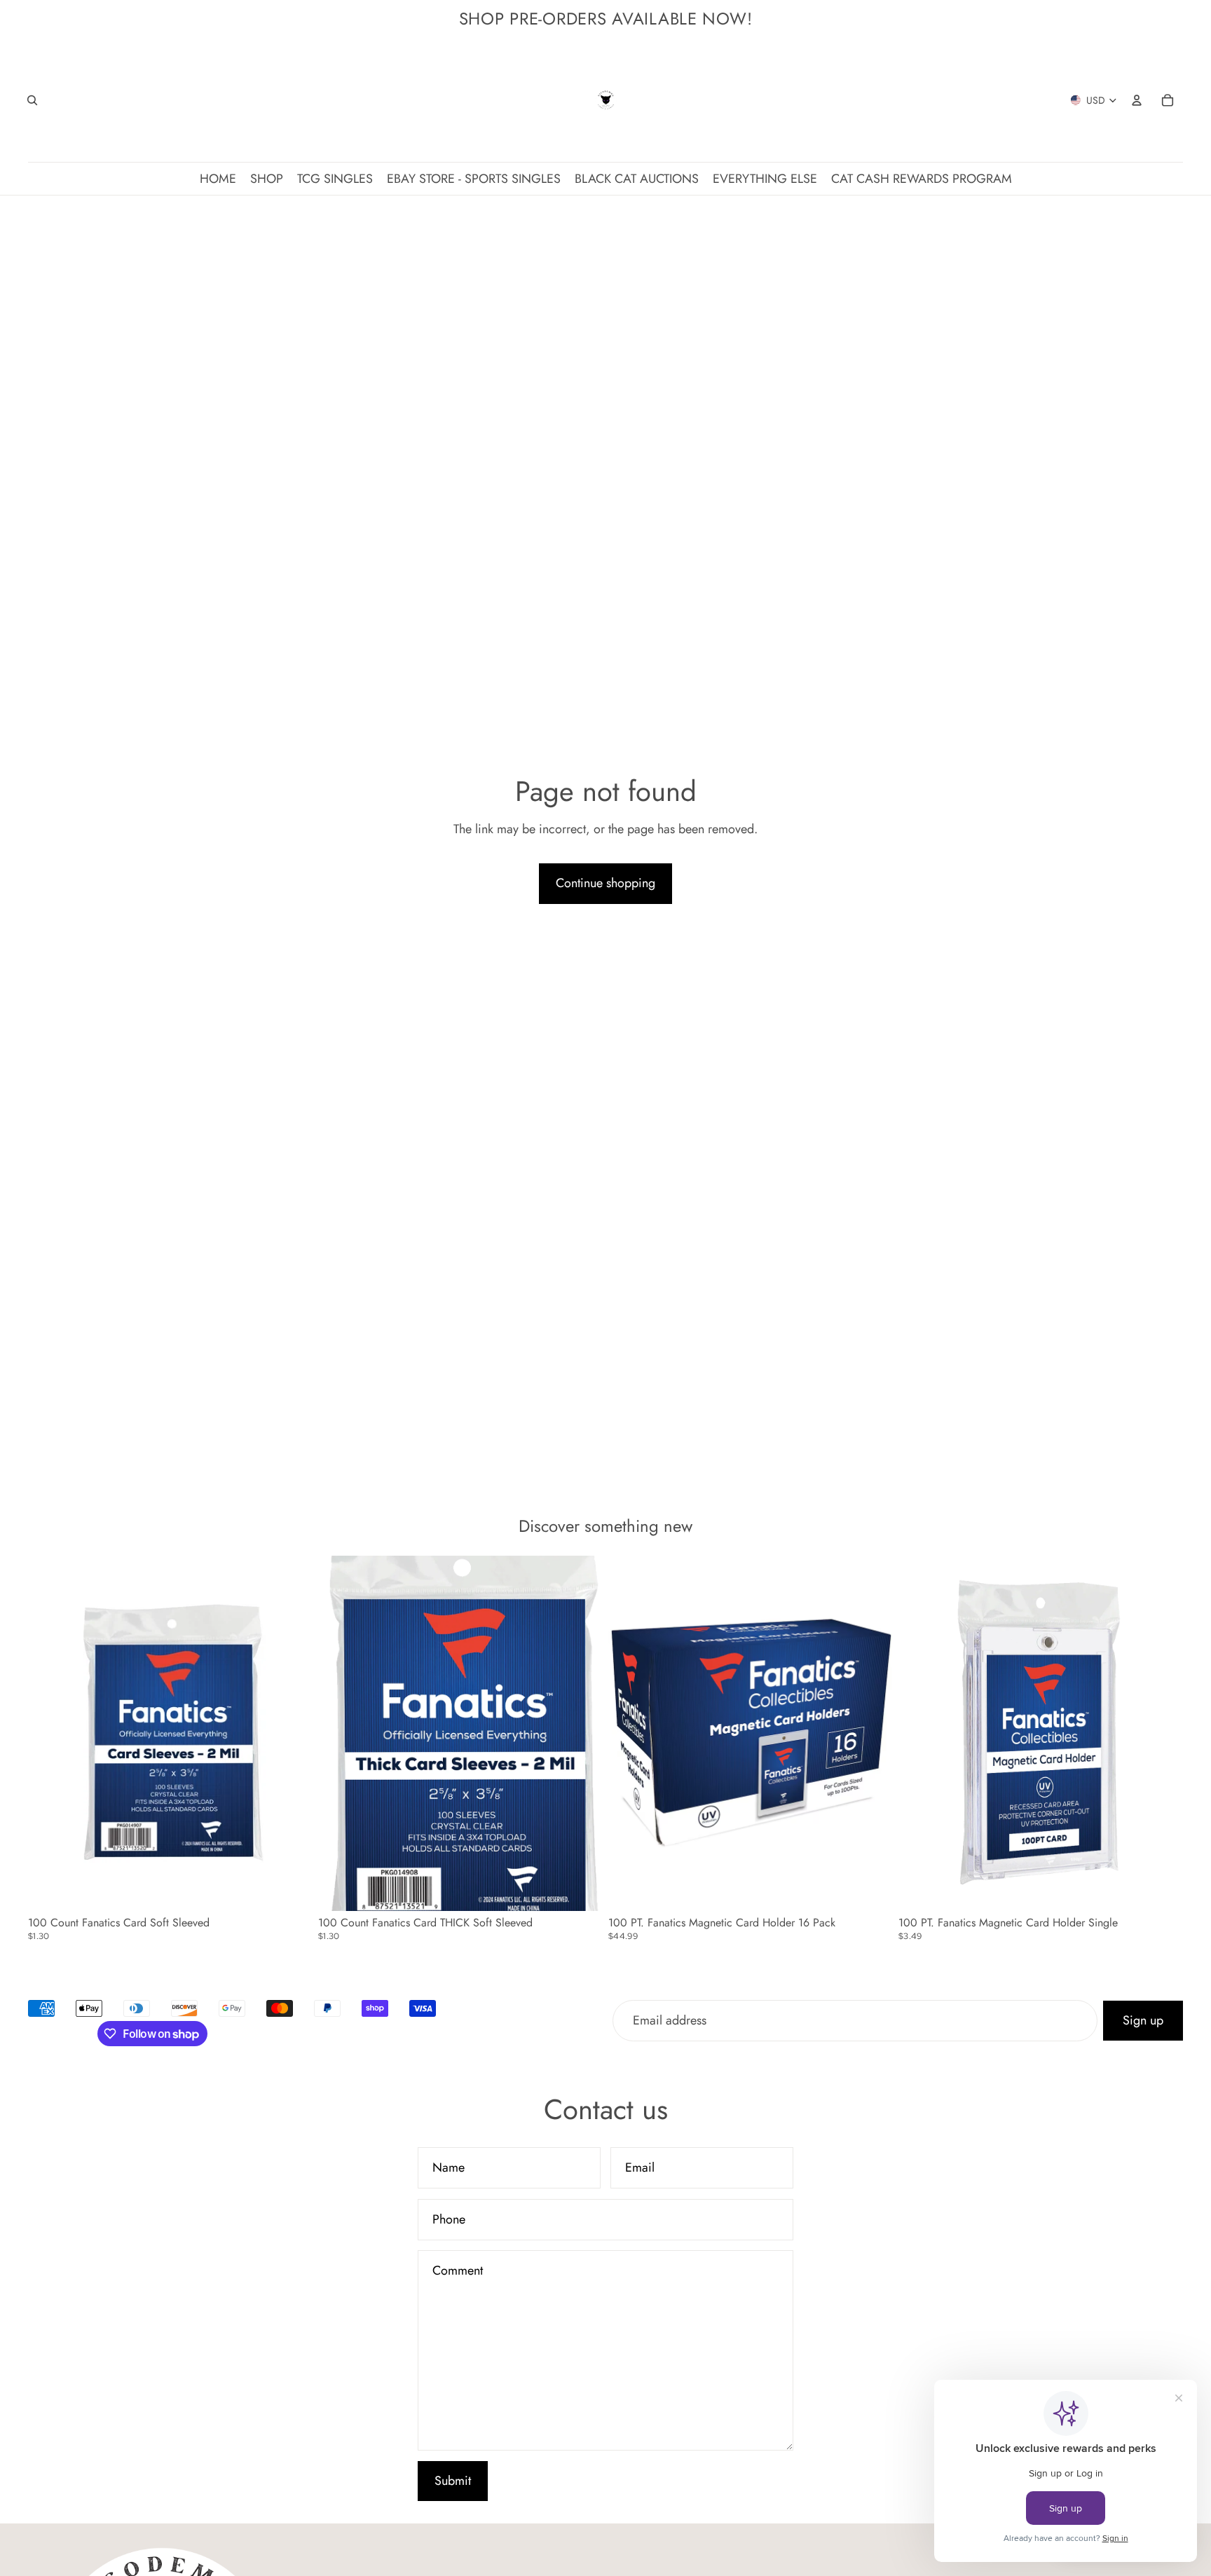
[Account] (1137, 100)
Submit (453, 2481)
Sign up (1143, 2020)
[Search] (32, 100)
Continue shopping (605, 883)
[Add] (291, 1890)
